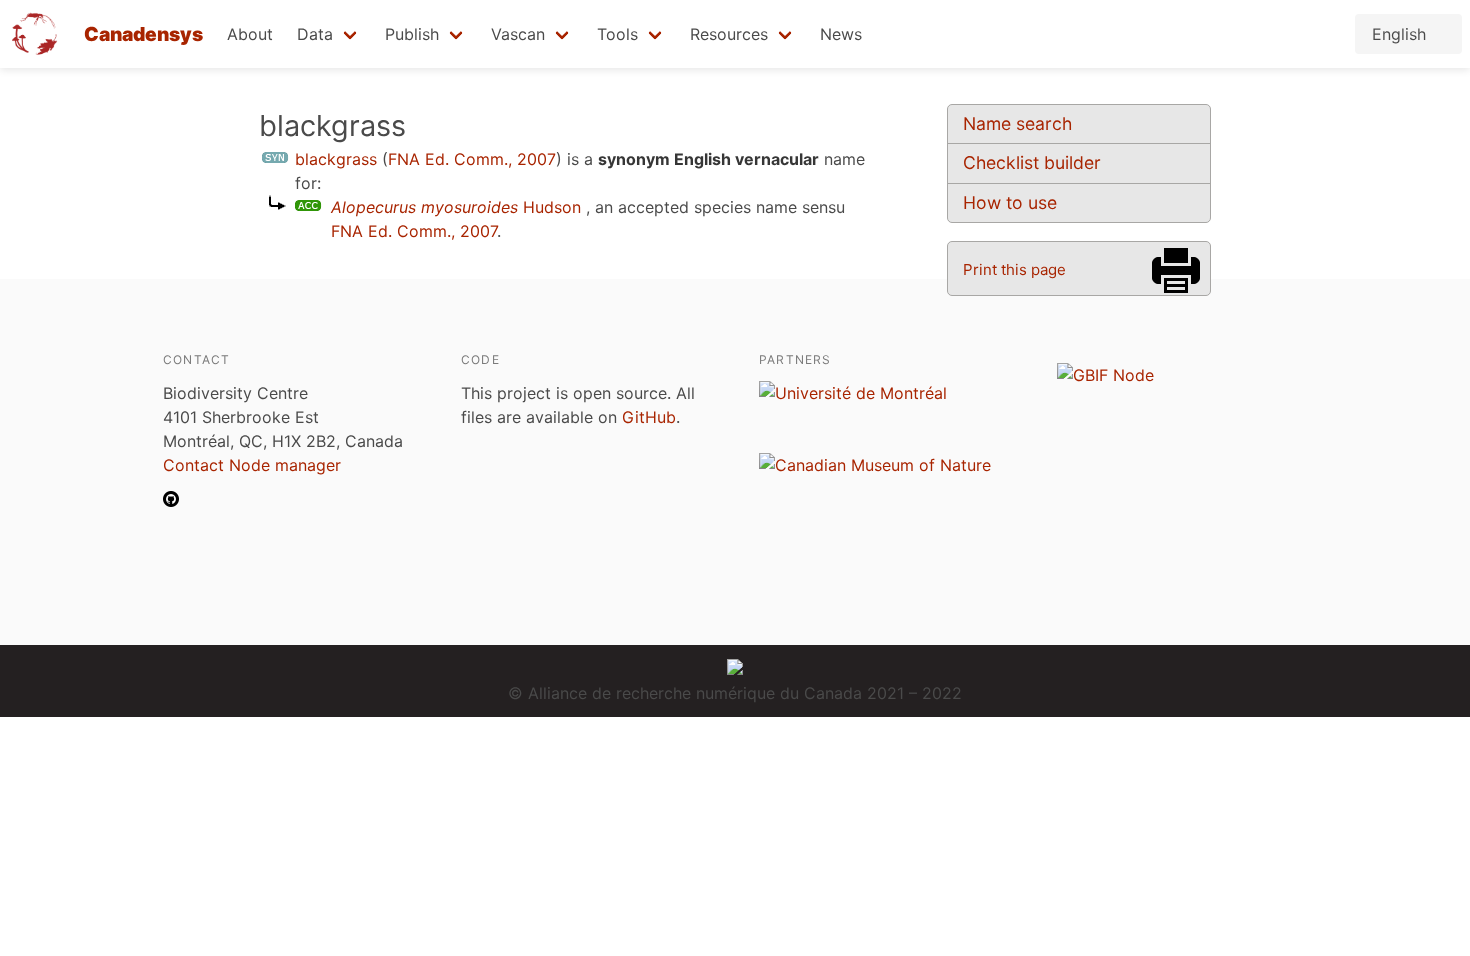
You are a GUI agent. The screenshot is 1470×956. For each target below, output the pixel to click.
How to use (1010, 202)
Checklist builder (1032, 162)
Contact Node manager (252, 465)
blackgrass (336, 159)
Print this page (1014, 269)
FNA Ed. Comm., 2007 (472, 159)
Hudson (456, 207)
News (841, 34)
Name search (1017, 123)
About (250, 34)
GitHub (649, 417)
